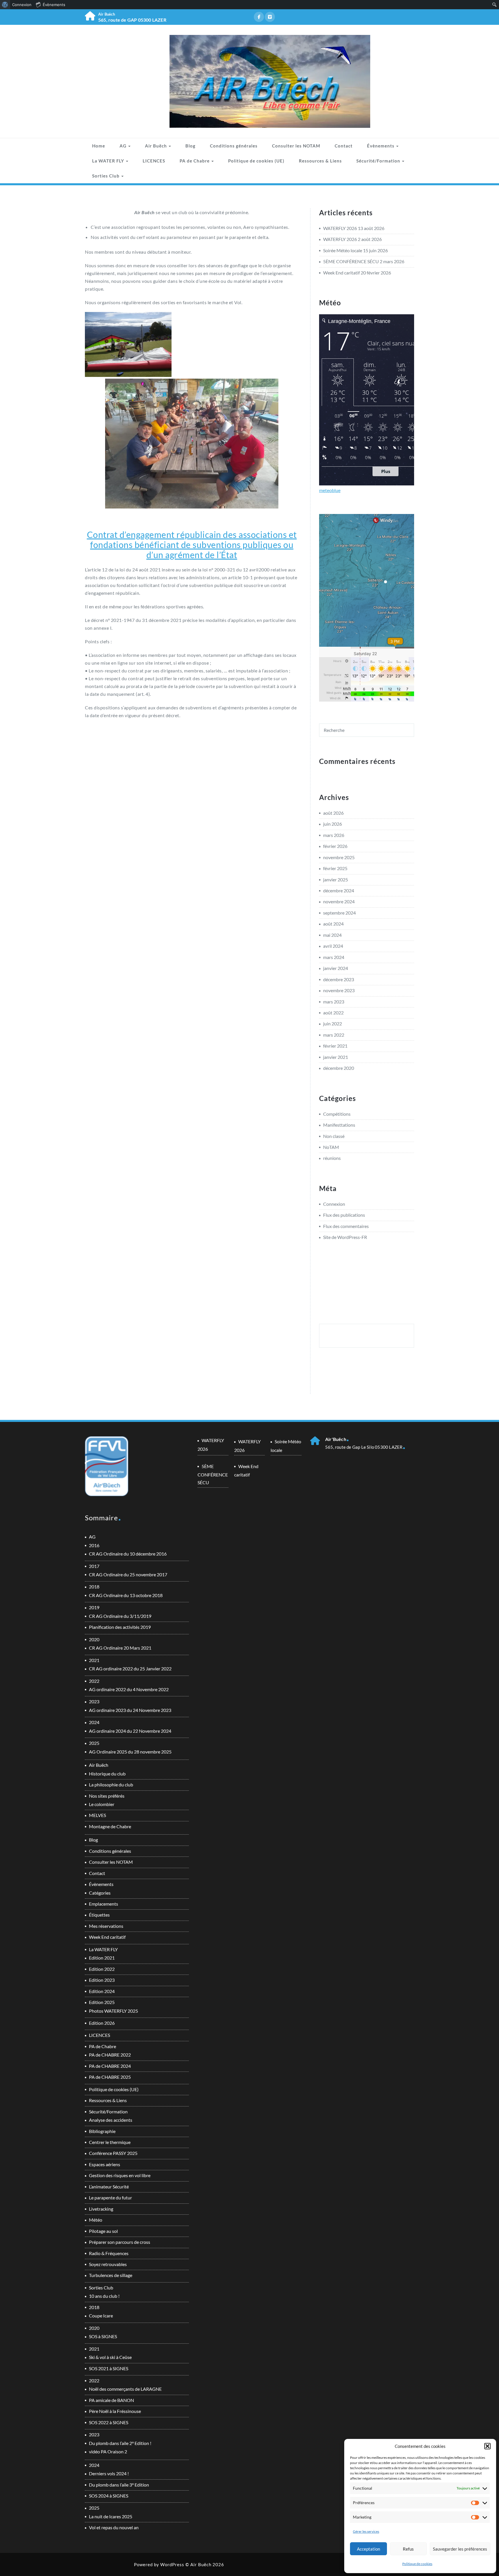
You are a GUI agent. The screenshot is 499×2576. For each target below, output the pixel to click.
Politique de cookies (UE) (256, 161)
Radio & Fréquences (109, 2253)
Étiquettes (99, 1915)
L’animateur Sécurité (109, 2187)
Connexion (334, 1204)
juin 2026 (333, 824)
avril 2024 (333, 946)
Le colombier (102, 1804)
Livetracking (101, 2209)
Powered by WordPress (159, 2564)
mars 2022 (334, 1035)
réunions (332, 1158)
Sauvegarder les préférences (460, 2549)
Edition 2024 (102, 1991)
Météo (96, 2220)
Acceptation (368, 2549)
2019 (94, 1607)
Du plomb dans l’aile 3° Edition (119, 2485)
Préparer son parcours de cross (120, 2242)
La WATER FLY (109, 161)
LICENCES (154, 161)
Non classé (334, 1136)
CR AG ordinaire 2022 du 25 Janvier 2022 (130, 1669)
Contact (344, 146)
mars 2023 (334, 1002)
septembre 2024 (339, 913)
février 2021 (335, 1046)
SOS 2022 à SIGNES (109, 2422)
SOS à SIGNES (103, 2336)
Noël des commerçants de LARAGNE (125, 2389)
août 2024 (333, 924)
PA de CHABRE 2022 (110, 2055)
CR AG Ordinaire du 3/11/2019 (120, 1616)
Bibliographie (102, 2131)
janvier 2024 (336, 968)
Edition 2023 (102, 1980)
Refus (408, 2549)
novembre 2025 (339, 857)
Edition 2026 (102, 2023)
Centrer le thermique (110, 2142)
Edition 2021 (102, 1958)
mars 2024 (334, 957)
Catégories (100, 1893)
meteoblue (330, 490)
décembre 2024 (339, 890)
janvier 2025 (336, 879)
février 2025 (335, 868)
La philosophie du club (111, 1785)
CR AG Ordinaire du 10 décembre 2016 (128, 1554)
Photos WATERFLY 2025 (113, 2011)
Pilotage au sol (103, 2231)
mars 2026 (334, 835)
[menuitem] (5, 5)
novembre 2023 (339, 990)
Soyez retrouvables (108, 2264)
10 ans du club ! (104, 2296)
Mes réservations (106, 1926)
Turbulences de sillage (111, 2275)
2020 (94, 1639)
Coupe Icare (101, 2316)
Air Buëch (157, 146)
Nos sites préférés (107, 1796)
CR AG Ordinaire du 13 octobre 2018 (126, 1595)
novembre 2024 (339, 901)
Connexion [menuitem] (22, 5)
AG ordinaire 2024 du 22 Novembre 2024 (130, 1731)
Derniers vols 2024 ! (109, 2473)
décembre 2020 (339, 1068)
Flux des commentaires (346, 1226)
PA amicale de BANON (111, 2400)
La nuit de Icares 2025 (111, 2516)
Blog (190, 146)
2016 (94, 1545)
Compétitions (337, 1114)
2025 (94, 1743)
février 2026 (335, 846)
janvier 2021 (336, 1057)
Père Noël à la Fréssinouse (115, 2411)
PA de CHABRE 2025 (110, 2077)
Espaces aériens (105, 2164)
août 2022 (333, 1013)
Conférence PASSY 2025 (113, 2153)
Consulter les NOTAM (296, 146)
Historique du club (107, 1774)
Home (99, 146)
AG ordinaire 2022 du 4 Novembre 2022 (129, 1689)
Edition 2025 (102, 2002)
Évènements (381, 146)
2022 (94, 1681)
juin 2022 (333, 1024)
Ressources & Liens (320, 161)
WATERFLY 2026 (340, 228)
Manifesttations (339, 1125)
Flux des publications (344, 1215)
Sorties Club (106, 176)
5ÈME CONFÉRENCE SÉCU (351, 261)
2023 (94, 1701)
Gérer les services (366, 2531)
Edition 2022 (102, 1969)
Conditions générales (234, 146)
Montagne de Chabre (110, 1826)
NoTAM (331, 1147)
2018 (94, 1587)
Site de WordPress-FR (345, 1237)
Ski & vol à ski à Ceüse (110, 2357)
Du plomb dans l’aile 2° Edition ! (120, 2443)
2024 (94, 1722)
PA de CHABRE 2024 (110, 2066)
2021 (94, 1660)
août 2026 (333, 813)
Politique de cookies (417, 2564)
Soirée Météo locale (343, 250)
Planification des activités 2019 (120, 1627)
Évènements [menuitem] (54, 5)
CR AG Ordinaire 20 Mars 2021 (120, 1648)
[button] (487, 2446)
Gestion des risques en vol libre (120, 2175)
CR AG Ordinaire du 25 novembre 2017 (128, 1574)
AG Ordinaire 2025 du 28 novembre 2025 (130, 1752)
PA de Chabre (195, 161)
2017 (94, 1566)
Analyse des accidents (111, 2120)
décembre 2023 (339, 979)
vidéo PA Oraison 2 (108, 2451)
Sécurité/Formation (379, 161)
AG (124, 146)
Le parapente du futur (110, 2198)
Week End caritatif (341, 273)
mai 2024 (332, 935)
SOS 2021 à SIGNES (109, 2368)
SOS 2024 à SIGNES (109, 2496)
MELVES (97, 1815)
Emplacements (104, 1904)
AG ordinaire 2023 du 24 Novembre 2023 (130, 1710)
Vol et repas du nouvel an (114, 2527)
